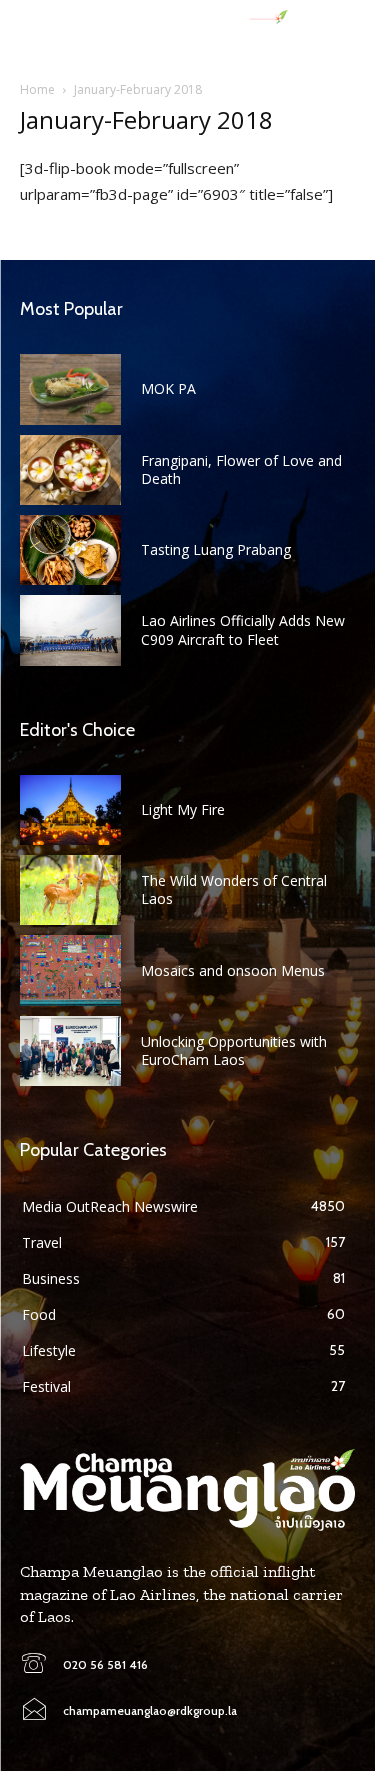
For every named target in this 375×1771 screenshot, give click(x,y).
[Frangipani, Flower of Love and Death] (70, 470)
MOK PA (168, 388)
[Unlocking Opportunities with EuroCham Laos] (70, 1051)
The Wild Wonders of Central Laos (234, 889)
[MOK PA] (70, 389)
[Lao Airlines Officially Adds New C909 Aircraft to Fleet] (70, 630)
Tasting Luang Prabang (216, 549)
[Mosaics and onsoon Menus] (70, 970)
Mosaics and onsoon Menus (233, 970)
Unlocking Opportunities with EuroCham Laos (234, 1050)
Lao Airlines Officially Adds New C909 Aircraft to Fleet (243, 629)
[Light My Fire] (70, 810)
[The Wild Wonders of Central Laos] (70, 890)
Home (37, 89)
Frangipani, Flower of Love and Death (241, 469)
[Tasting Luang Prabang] (70, 550)
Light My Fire (183, 809)
